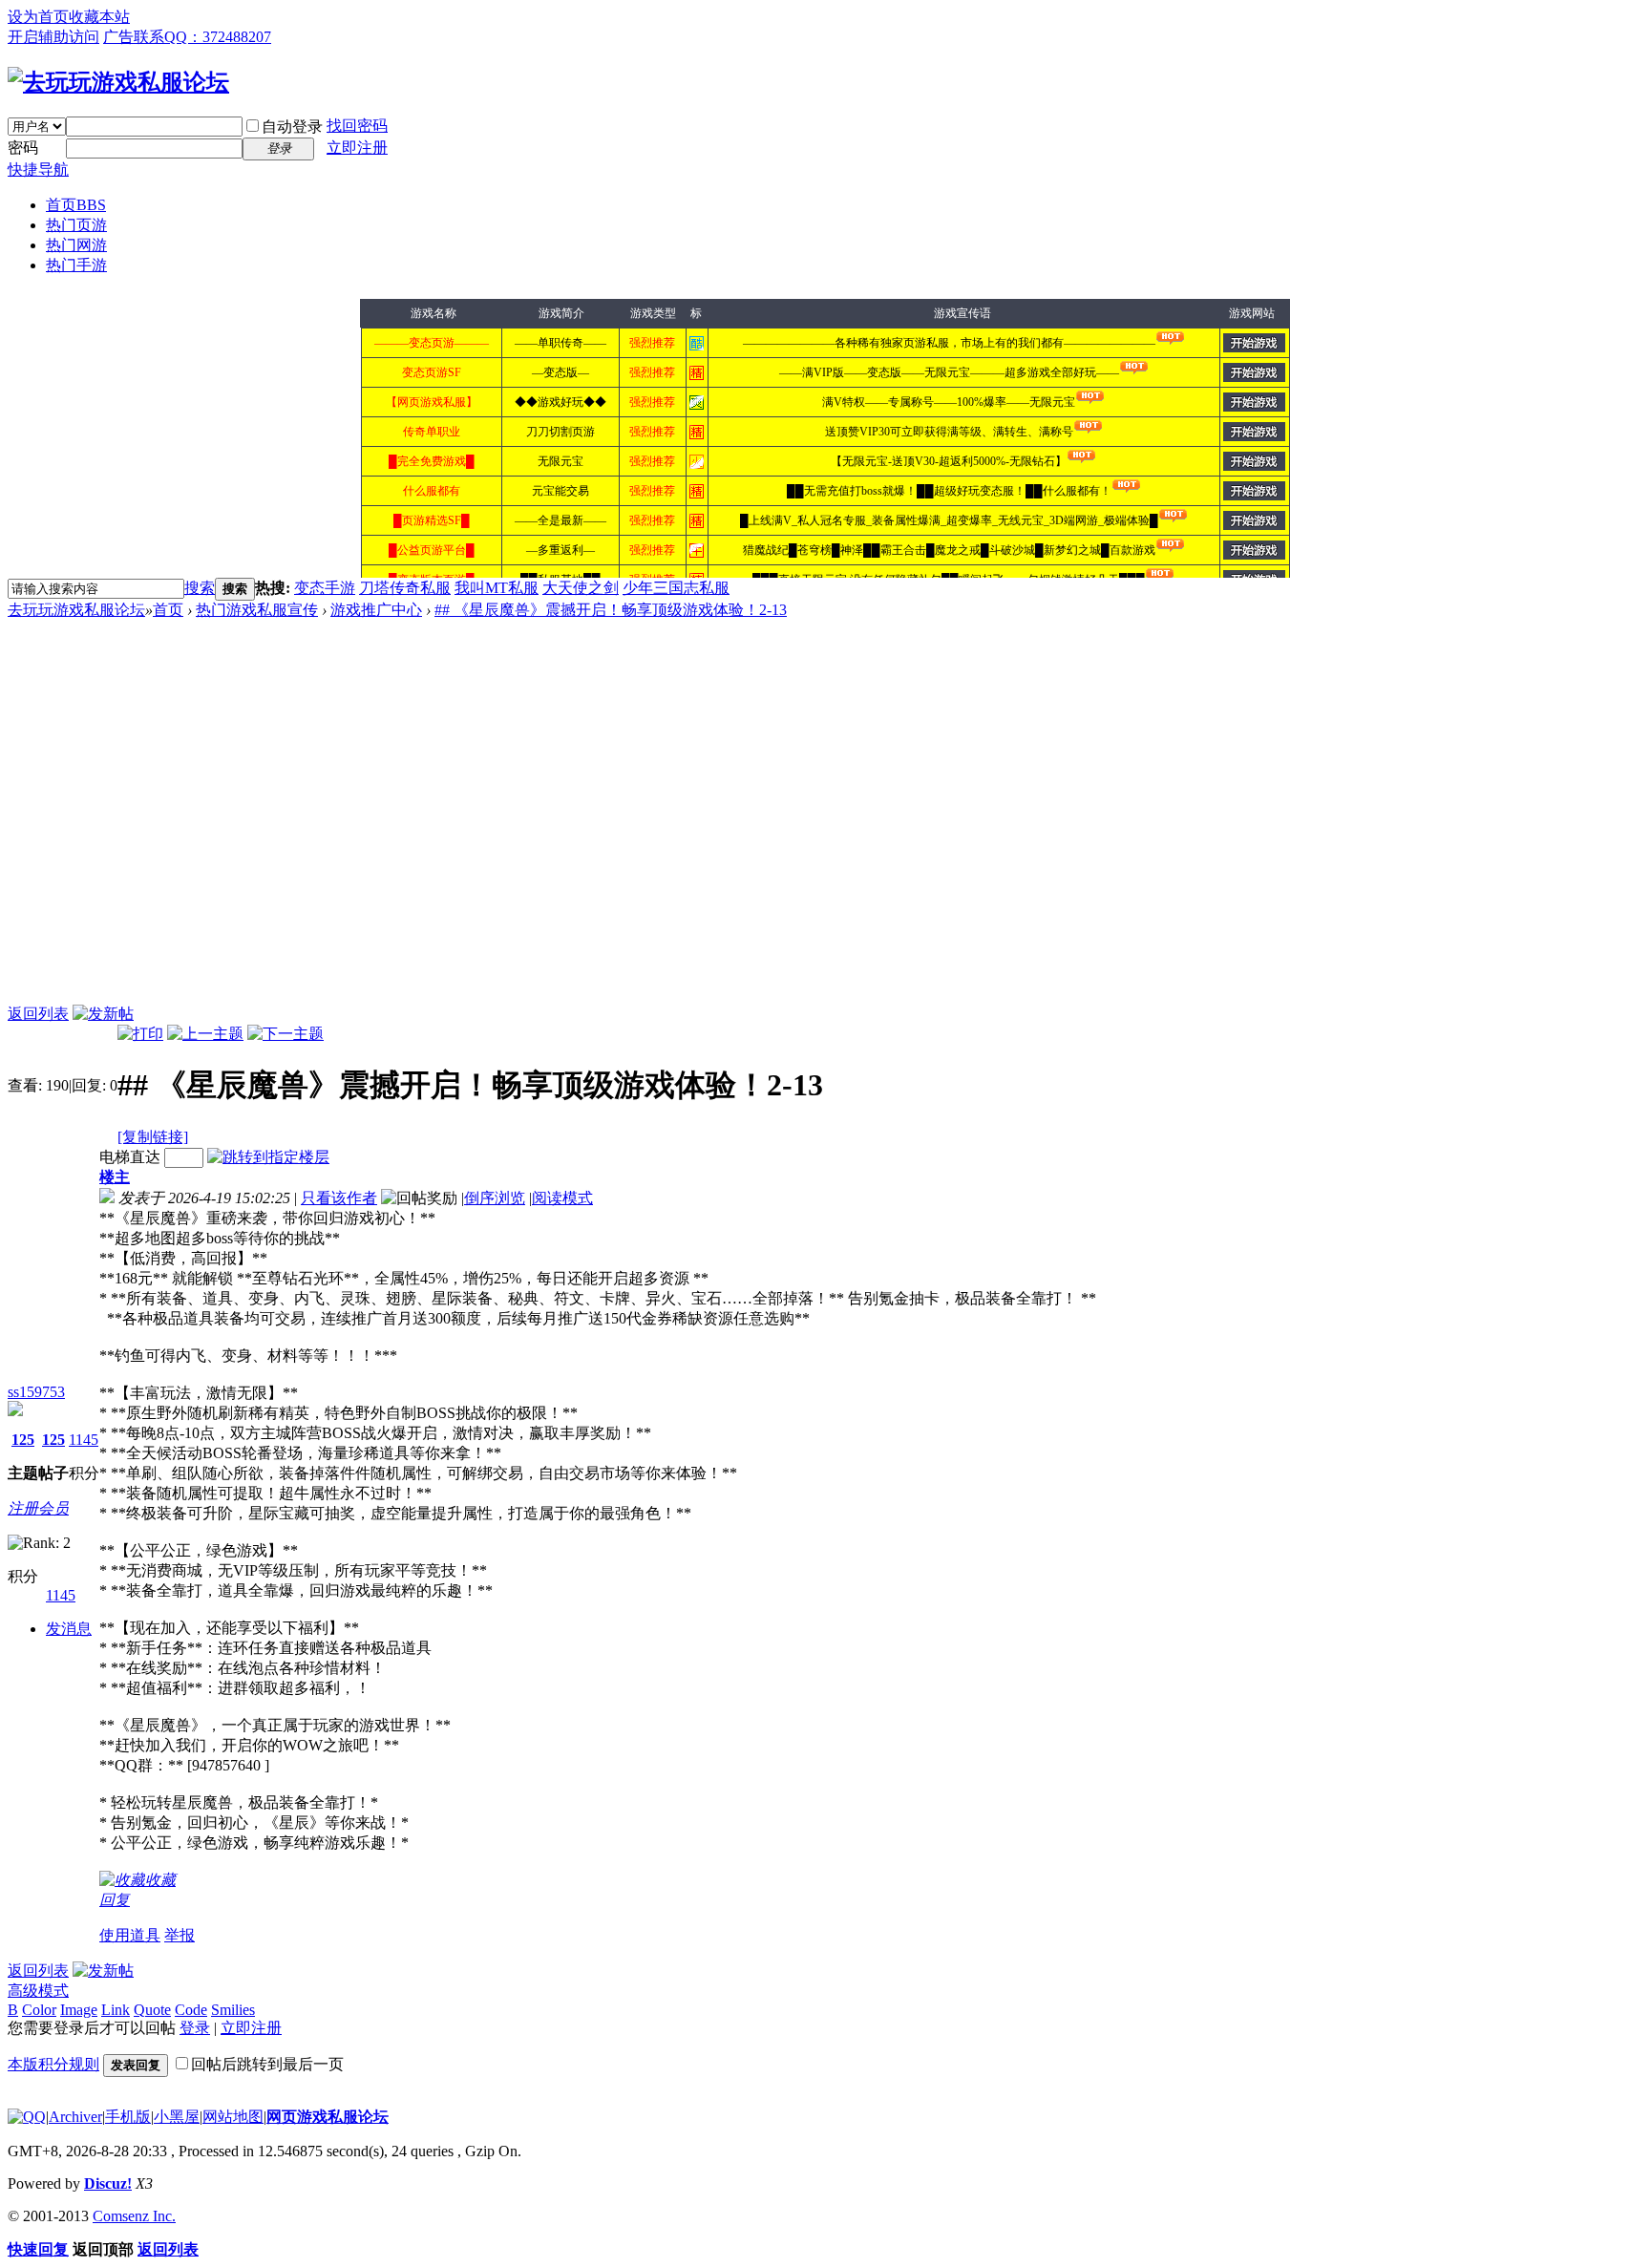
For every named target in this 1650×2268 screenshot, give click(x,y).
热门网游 (76, 245)
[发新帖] (103, 1014)
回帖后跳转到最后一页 (267, 2064)
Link (116, 2010)
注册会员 (38, 1508)
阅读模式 (562, 1198)
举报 (180, 1935)
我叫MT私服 (497, 588)
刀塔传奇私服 (405, 588)
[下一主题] (286, 1034)
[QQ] (27, 2117)
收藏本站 (99, 17)
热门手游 (76, 265)
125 (23, 1440)
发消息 (69, 1629)
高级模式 (38, 1991)
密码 (23, 148)
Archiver (75, 2117)
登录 (195, 2028)
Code (191, 2010)
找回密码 (357, 126)
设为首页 (38, 17)
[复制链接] (153, 1137)
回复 (115, 1900)
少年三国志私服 (676, 588)
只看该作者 (339, 1198)
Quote (152, 2010)
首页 (76, 205)
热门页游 (76, 225)
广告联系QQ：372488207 (187, 37)
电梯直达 (130, 1157)
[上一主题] (205, 1034)
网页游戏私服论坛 (328, 2117)
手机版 (128, 2117)
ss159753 (36, 1392)
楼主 (115, 1177)
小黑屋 (177, 2117)
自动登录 (292, 127)
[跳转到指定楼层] (268, 1157)
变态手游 (325, 588)
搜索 (200, 588)
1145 (84, 1440)
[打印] (140, 1034)
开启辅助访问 (53, 37)
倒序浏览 (495, 1198)
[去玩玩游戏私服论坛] (118, 82)
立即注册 (357, 148)
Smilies (233, 2010)
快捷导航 (38, 170)
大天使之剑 (581, 588)
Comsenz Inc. (134, 2216)
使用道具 (130, 1935)
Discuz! (108, 2183)
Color (39, 2010)
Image (79, 2010)
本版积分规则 (53, 2064)
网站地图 (233, 2117)
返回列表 (38, 1014)
